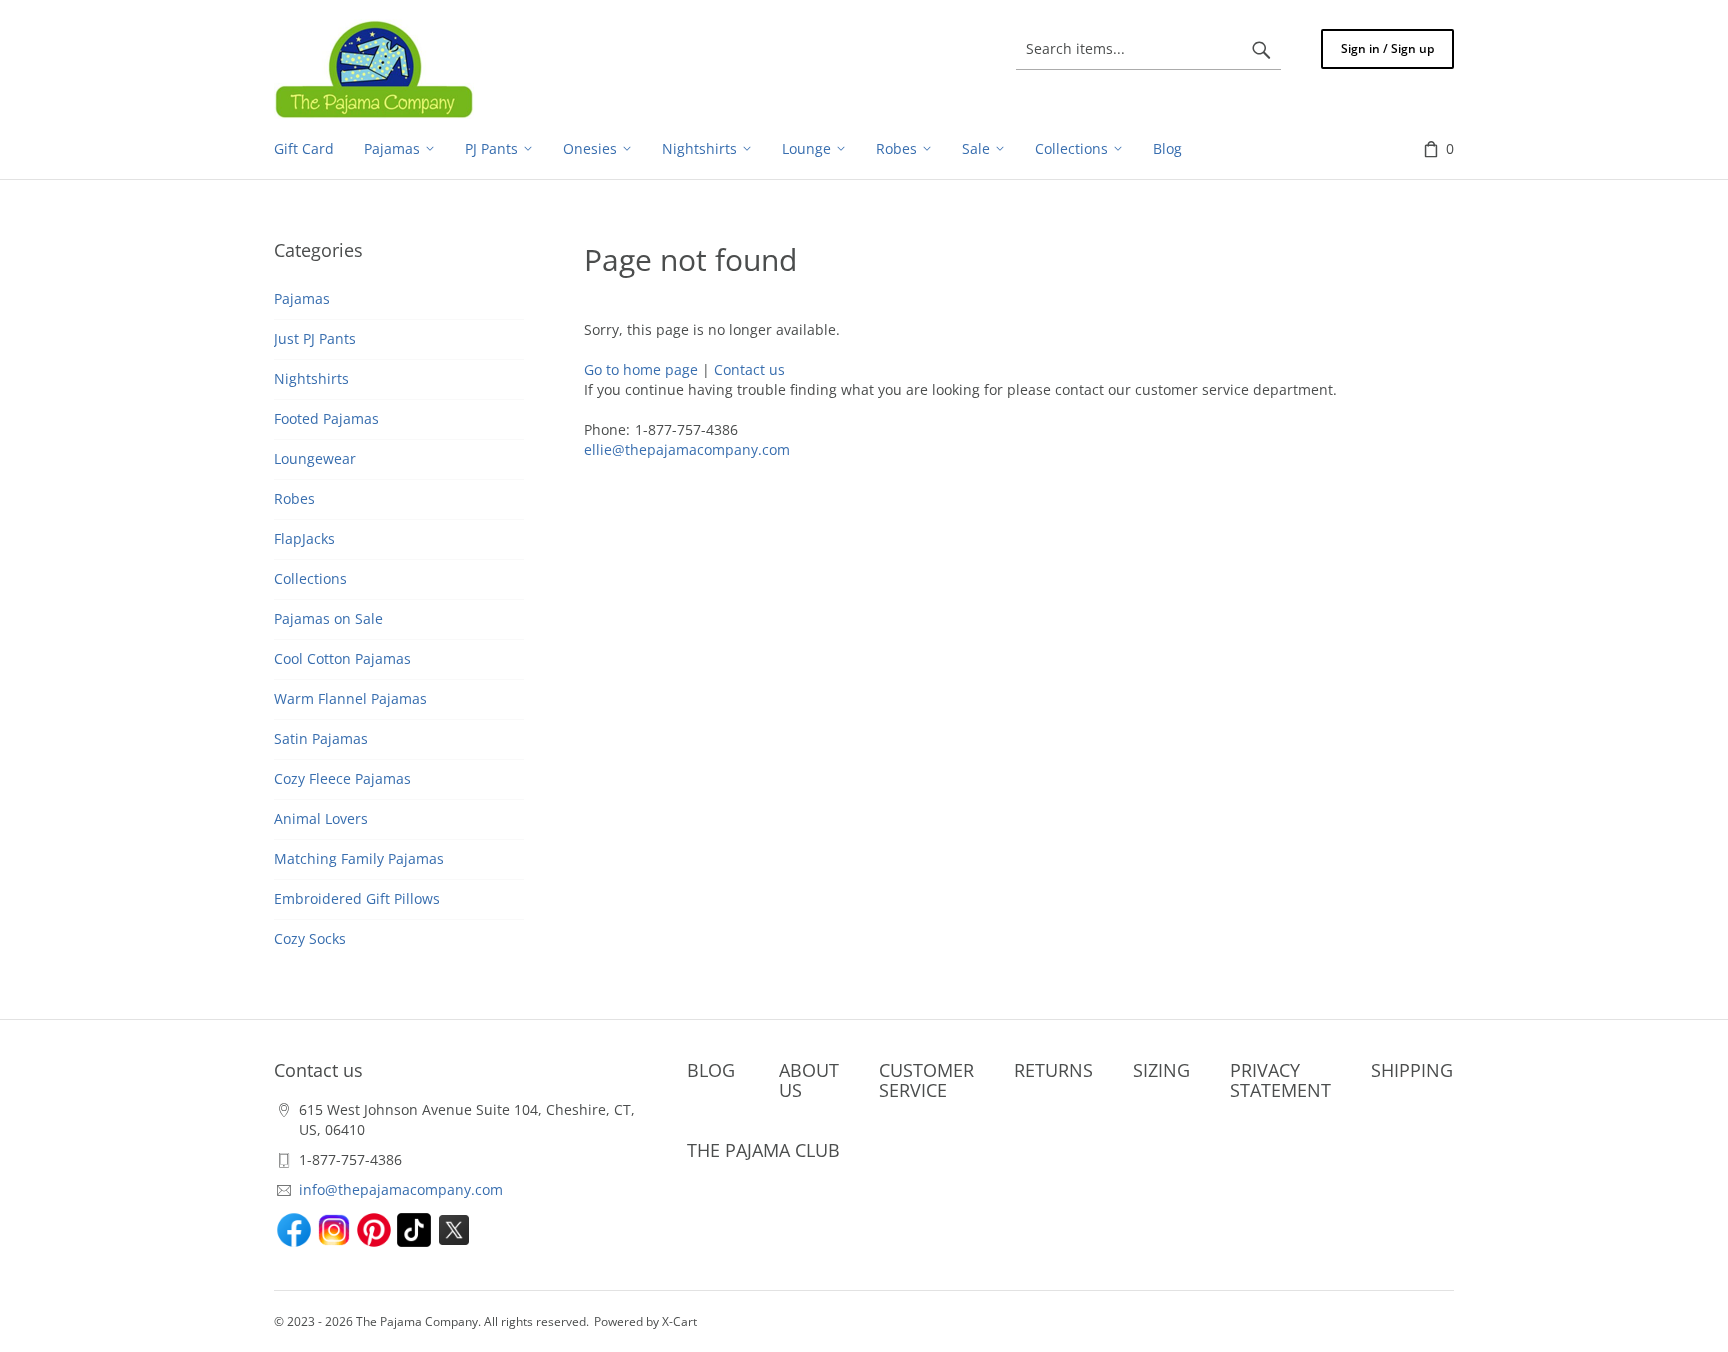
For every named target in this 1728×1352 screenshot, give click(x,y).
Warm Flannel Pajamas (350, 698)
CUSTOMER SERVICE (926, 1080)
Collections (310, 578)
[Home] (374, 69)
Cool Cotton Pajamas (342, 658)
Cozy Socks (310, 938)
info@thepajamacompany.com (401, 1189)
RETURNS (1053, 1070)
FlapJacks (304, 538)
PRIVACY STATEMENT (1280, 1080)
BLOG (711, 1070)
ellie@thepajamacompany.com (687, 449)
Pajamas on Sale (328, 618)
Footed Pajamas (326, 418)
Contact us (749, 369)
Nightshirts (311, 378)
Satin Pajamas (321, 738)
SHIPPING (1412, 1070)
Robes (294, 498)
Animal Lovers (321, 818)
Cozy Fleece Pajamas (342, 778)
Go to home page (641, 369)
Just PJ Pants (315, 338)
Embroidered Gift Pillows (357, 898)
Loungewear (315, 458)
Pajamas (302, 298)
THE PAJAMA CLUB (763, 1150)
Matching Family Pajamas (359, 858)
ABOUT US (809, 1080)
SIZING (1161, 1070)
